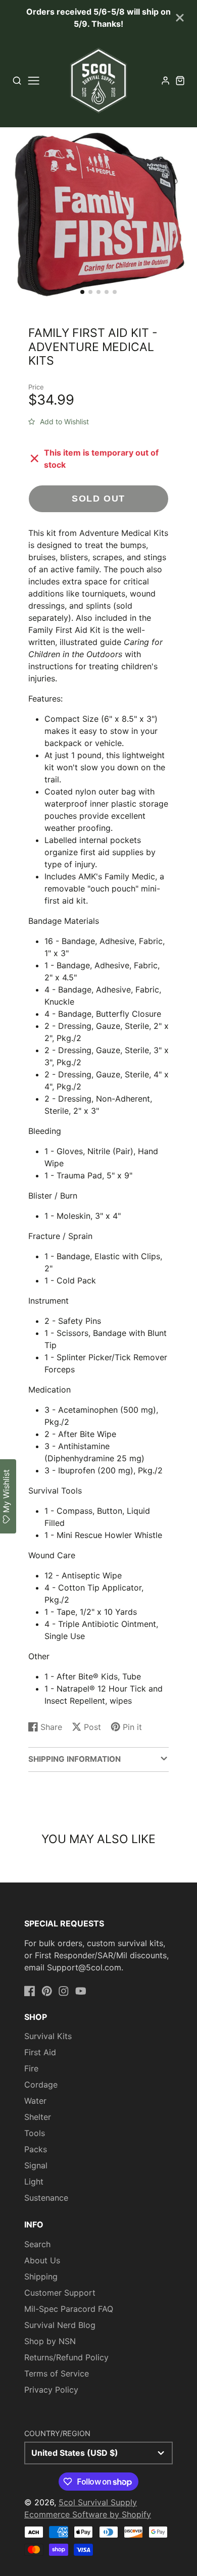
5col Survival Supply (98, 2502)
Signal (36, 2165)
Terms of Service (57, 2373)
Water (35, 2101)
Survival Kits (48, 2036)
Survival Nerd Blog (60, 2325)
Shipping (41, 2276)
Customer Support (60, 2293)
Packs (36, 2149)
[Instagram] (64, 1991)
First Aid (40, 2052)
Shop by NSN (50, 2341)
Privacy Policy (51, 2390)
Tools (35, 2133)
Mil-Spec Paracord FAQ (69, 2309)
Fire (31, 2068)
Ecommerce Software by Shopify (88, 2514)
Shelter (38, 2117)
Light (34, 2182)
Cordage (41, 2085)
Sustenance (46, 2198)
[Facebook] (30, 1991)
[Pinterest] (47, 1991)
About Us (42, 2260)
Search (37, 2244)
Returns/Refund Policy (66, 2357)
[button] (82, 292)
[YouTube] (81, 1991)
